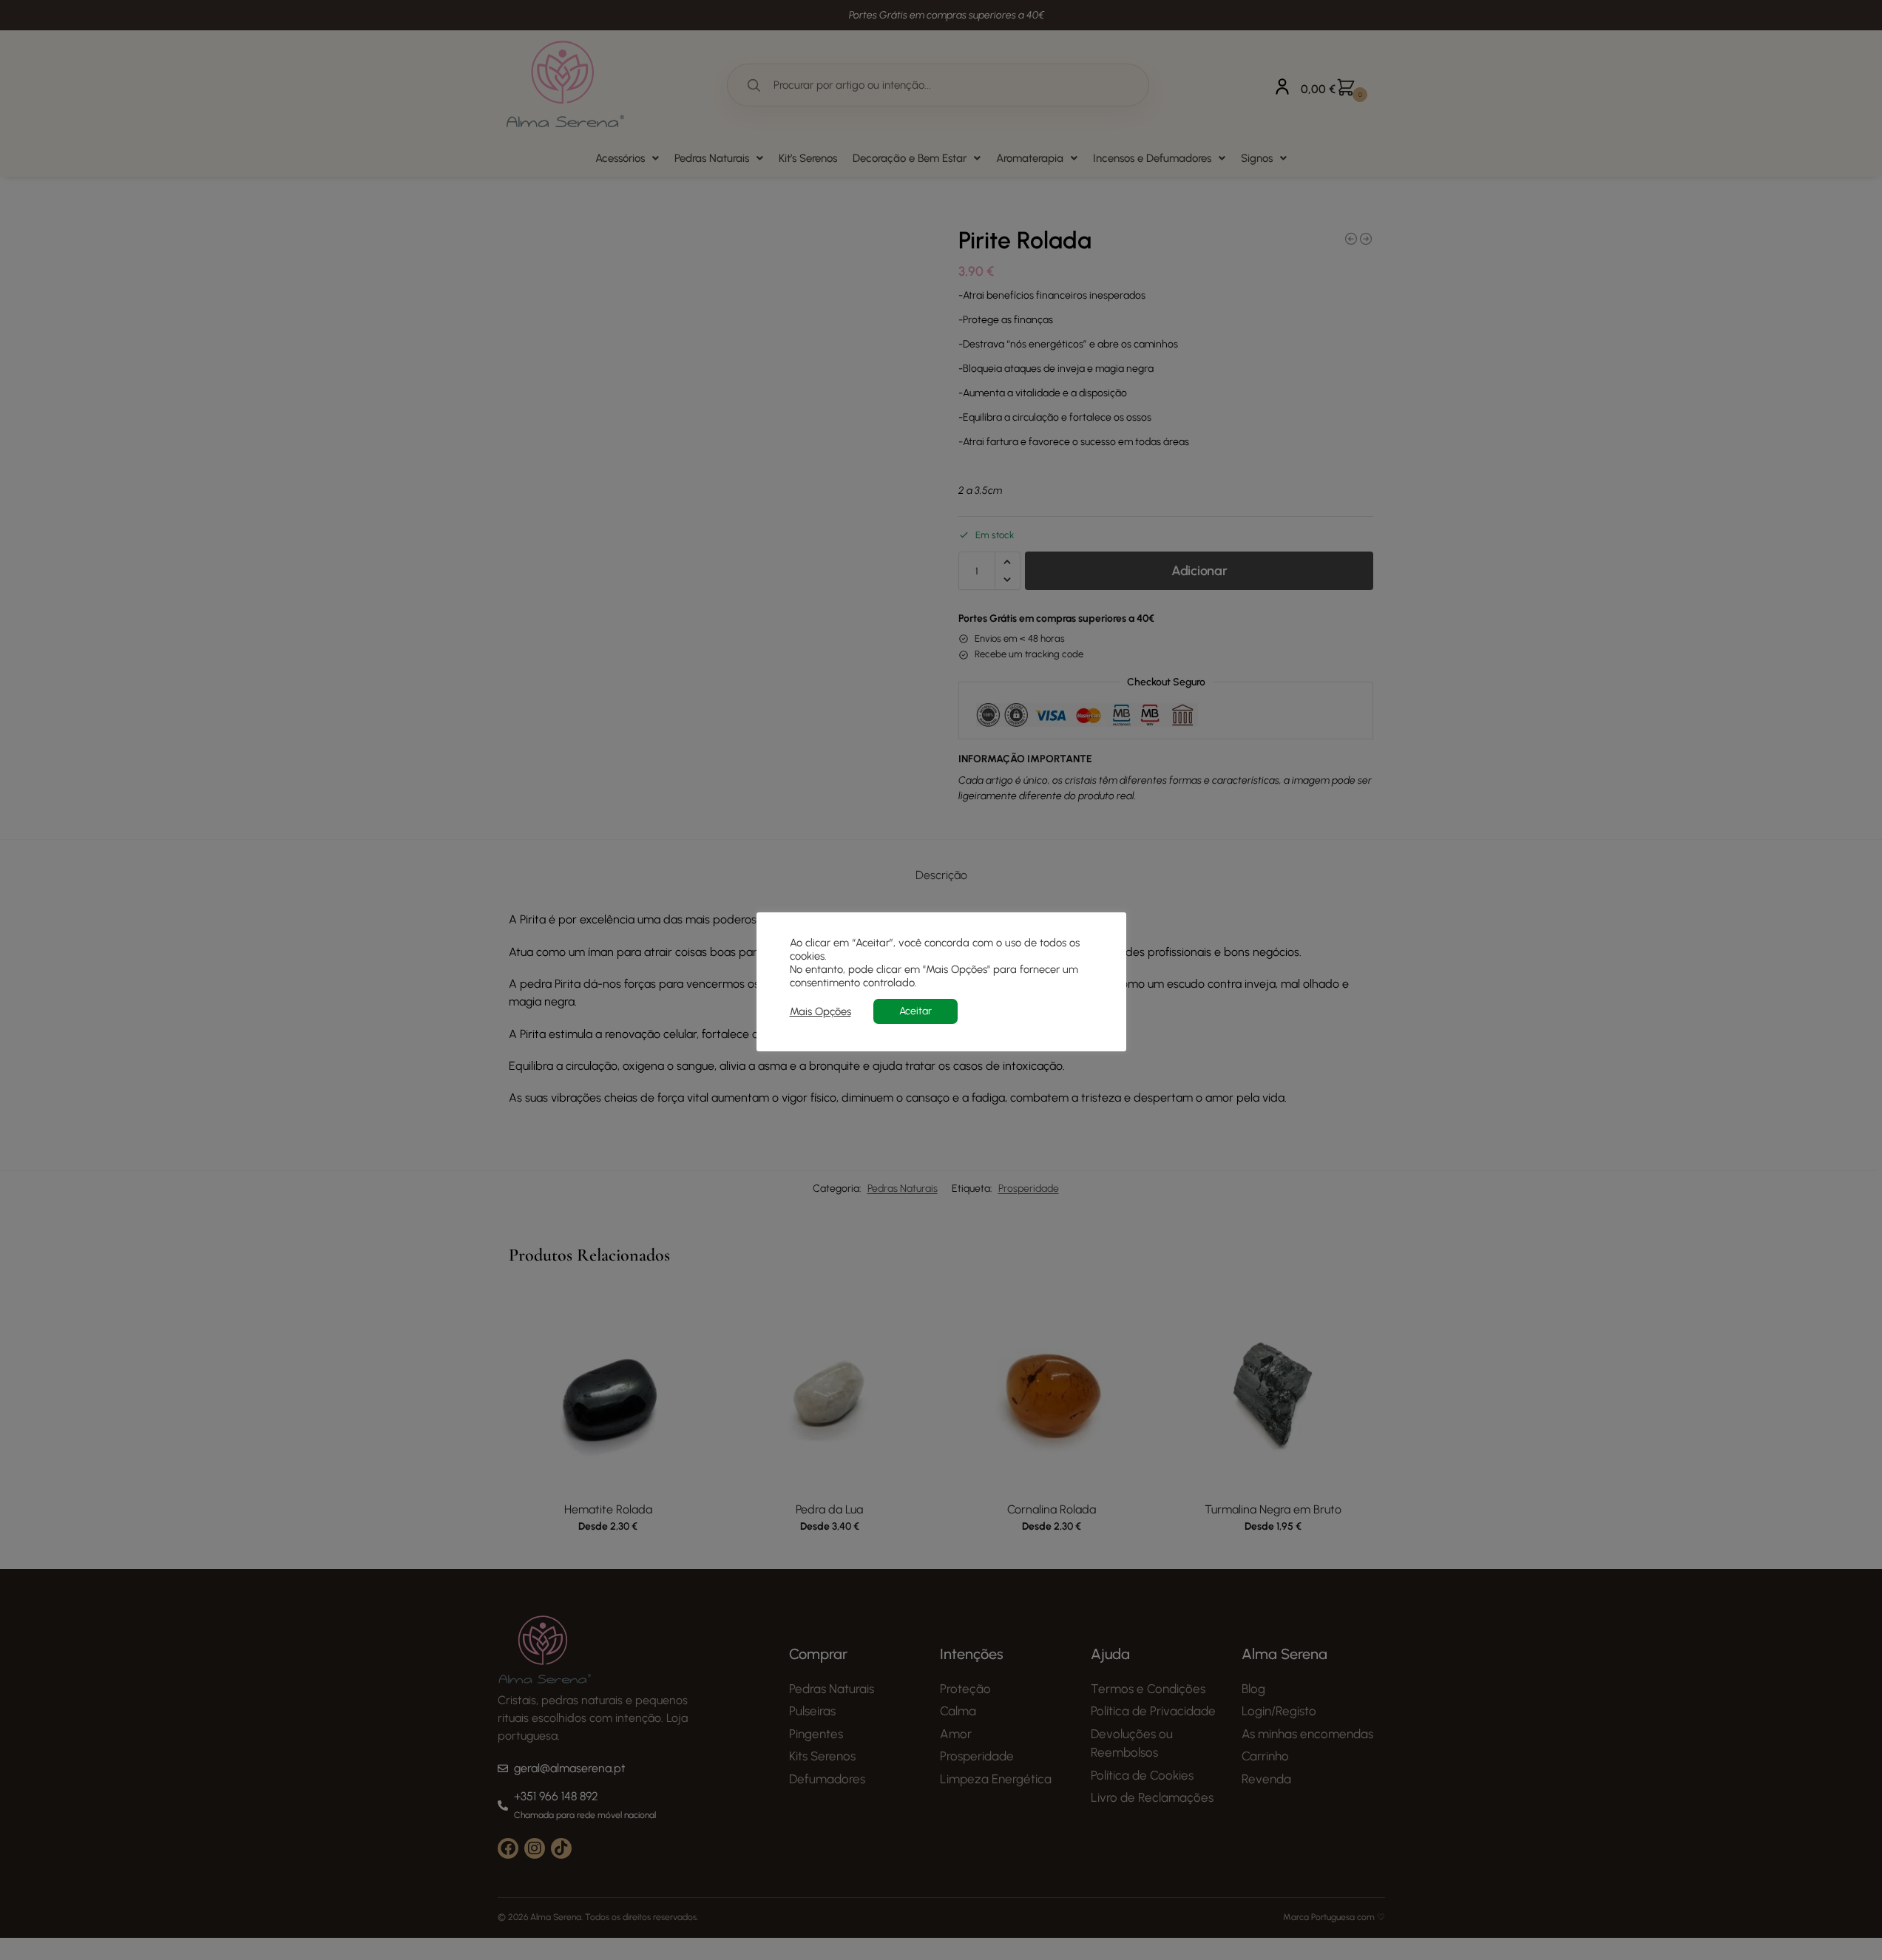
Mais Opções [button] (820, 1011)
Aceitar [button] (915, 1011)
